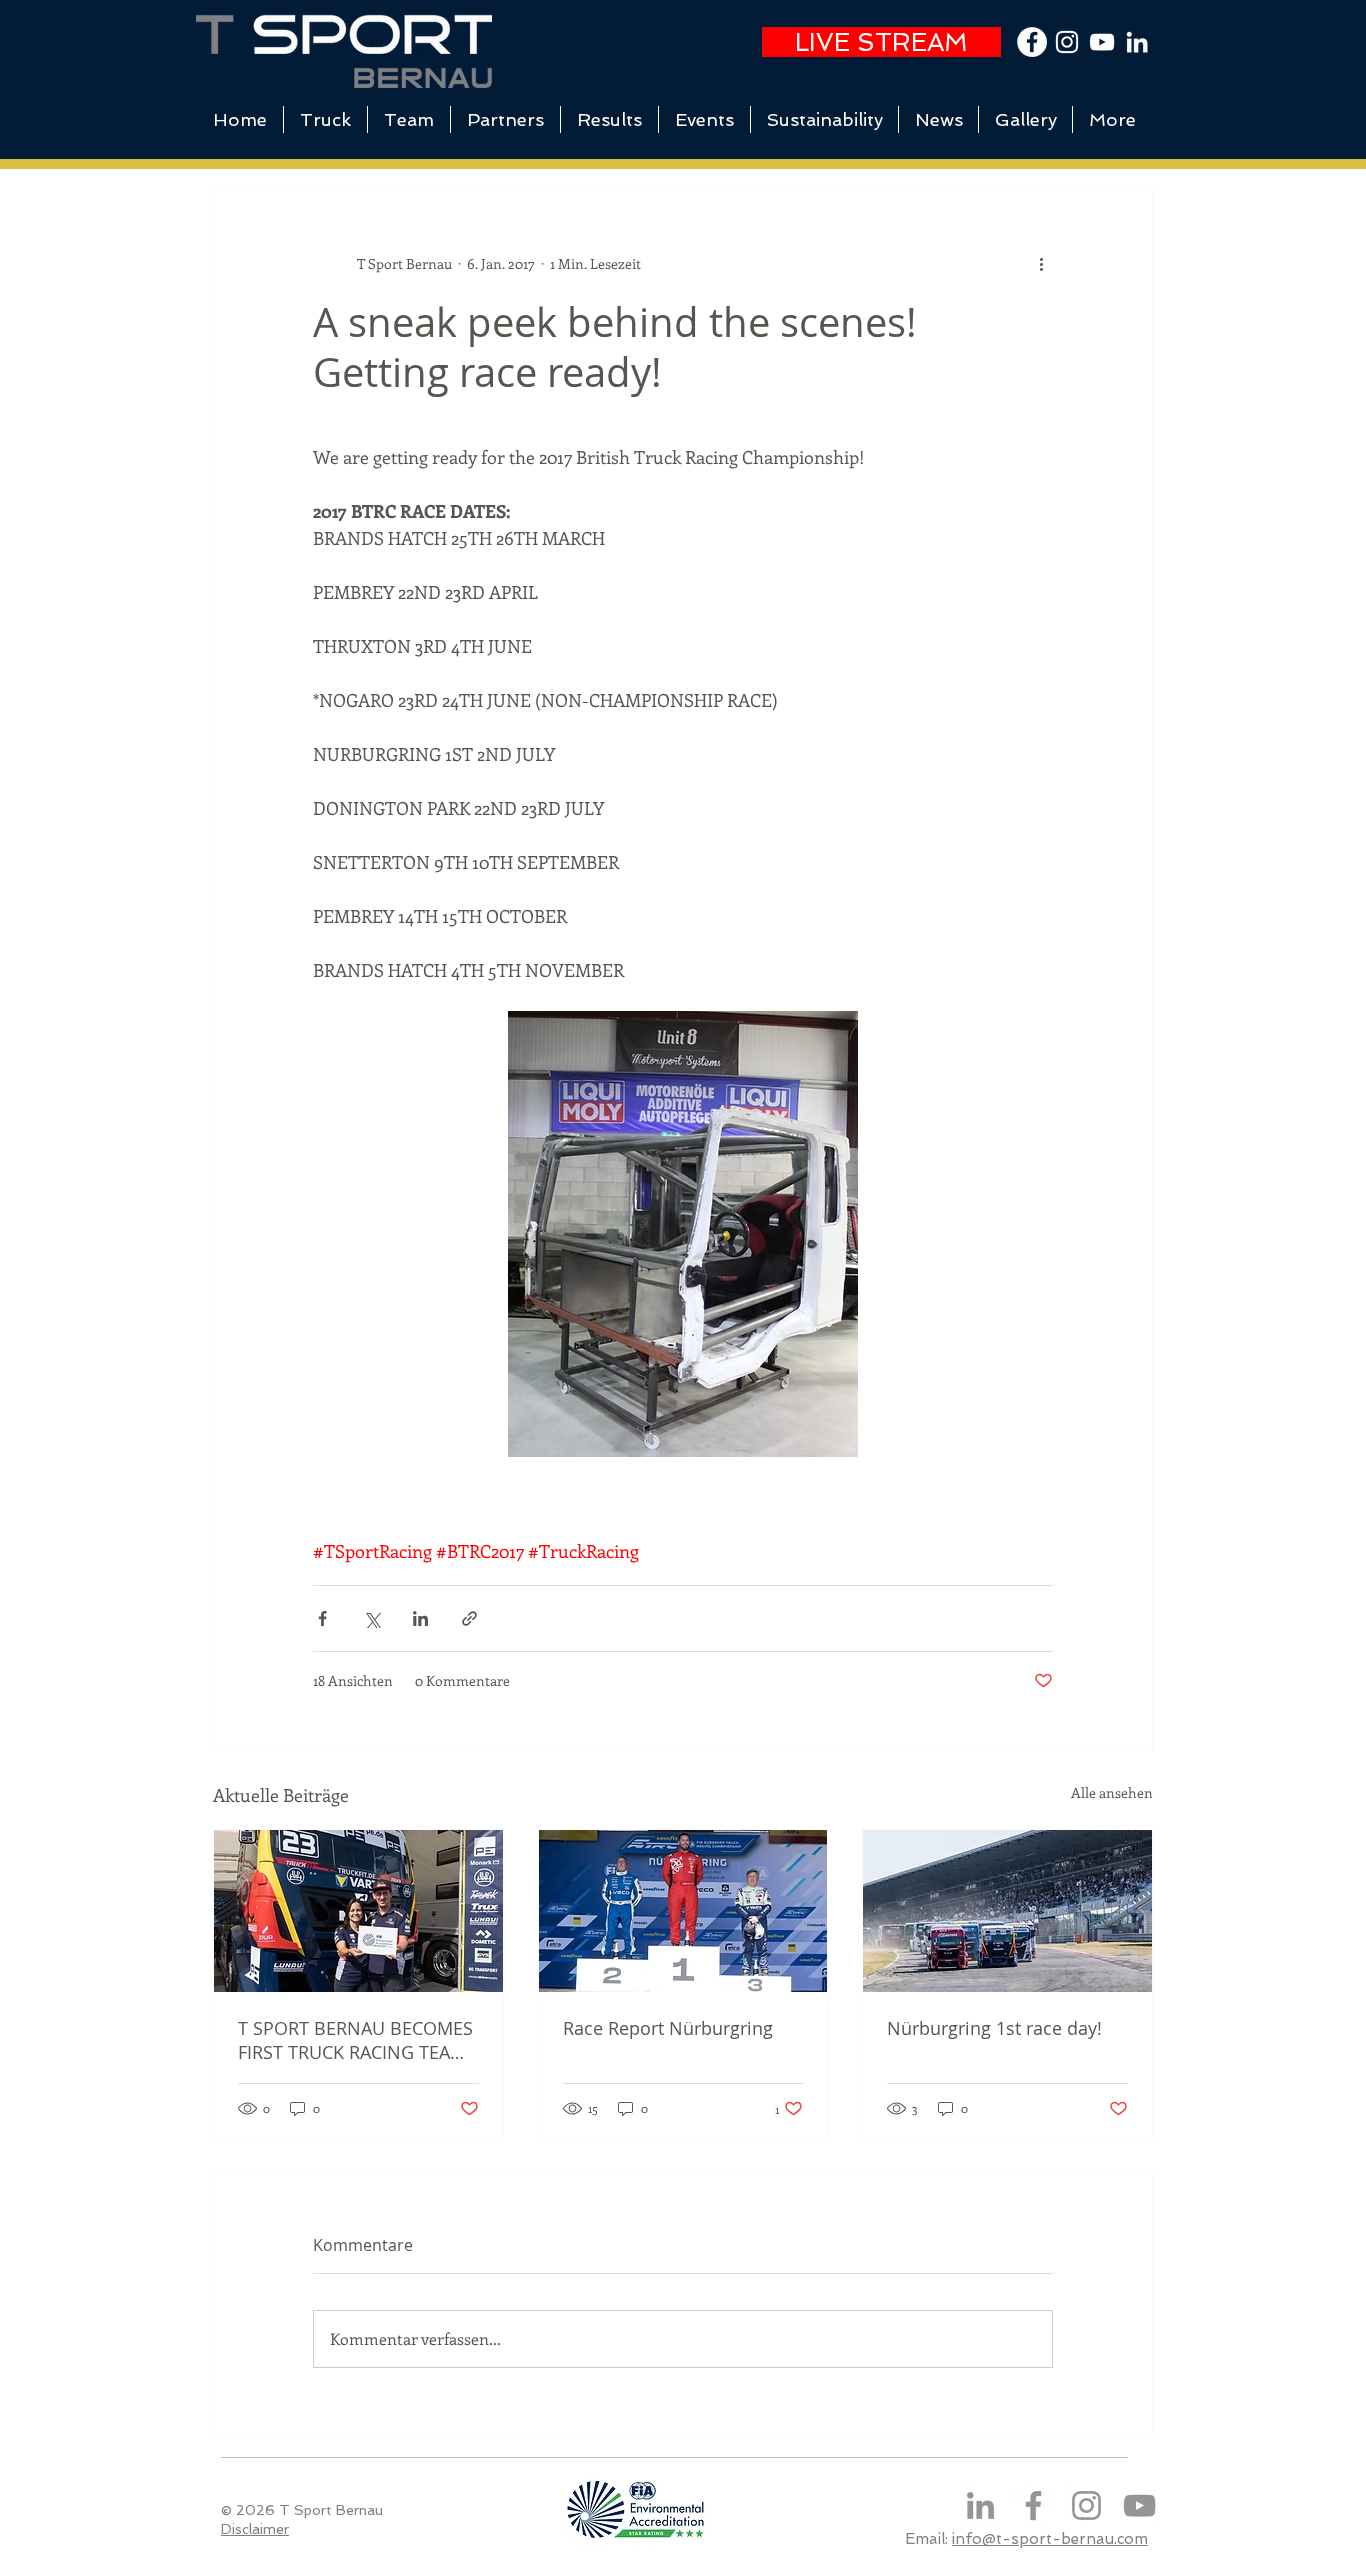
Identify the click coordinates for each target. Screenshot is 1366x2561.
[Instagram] (1086, 2505)
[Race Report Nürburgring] (683, 1911)
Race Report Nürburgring (668, 2028)
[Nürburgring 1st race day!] (1007, 1911)
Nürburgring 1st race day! (994, 2028)
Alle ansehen (1112, 1792)
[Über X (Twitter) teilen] (371, 1618)
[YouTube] (1102, 42)
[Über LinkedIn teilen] (420, 1618)
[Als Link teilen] (469, 1618)
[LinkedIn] (1137, 42)
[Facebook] (1033, 2505)
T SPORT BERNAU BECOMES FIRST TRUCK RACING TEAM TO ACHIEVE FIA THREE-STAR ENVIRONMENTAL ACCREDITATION (356, 2040)
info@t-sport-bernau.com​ (1050, 2539)
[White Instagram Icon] (1067, 42)
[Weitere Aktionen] (1041, 263)
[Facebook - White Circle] (1032, 42)
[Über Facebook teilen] (322, 1618)
